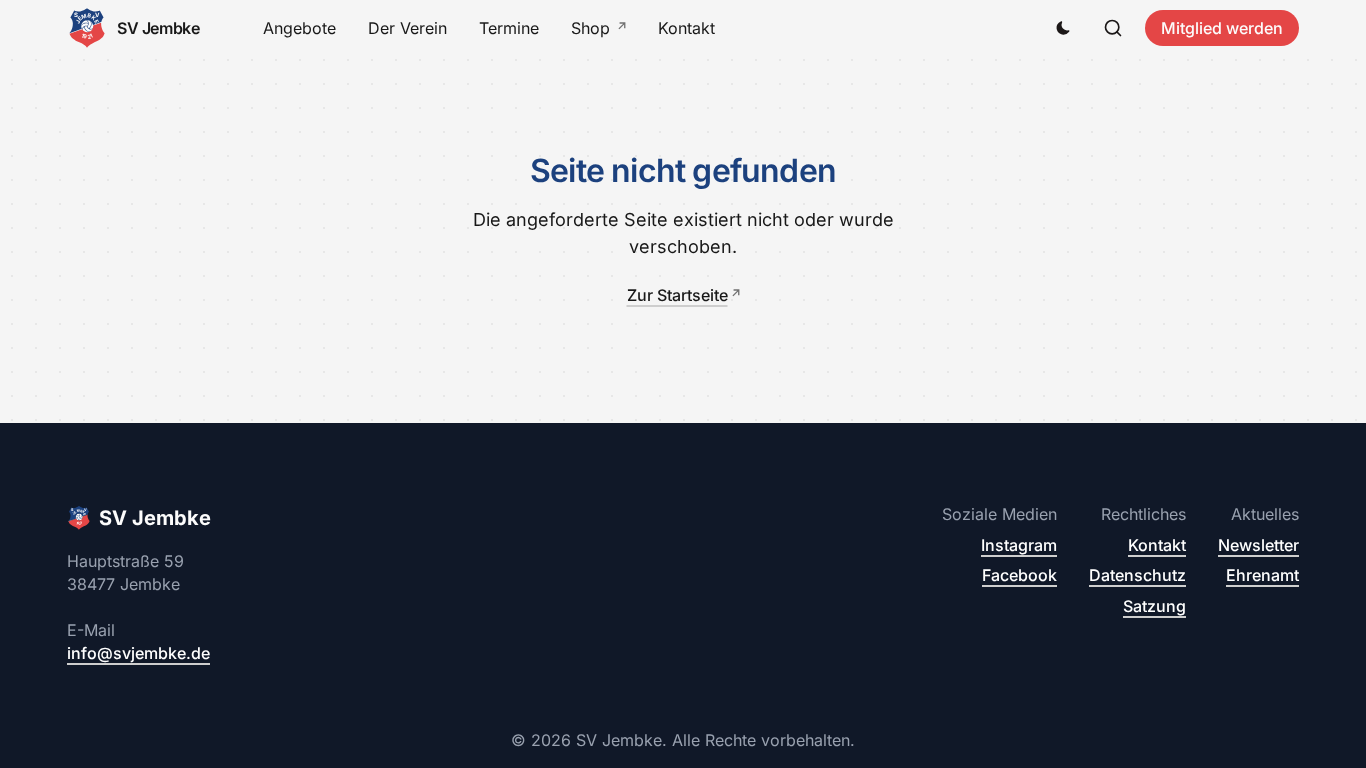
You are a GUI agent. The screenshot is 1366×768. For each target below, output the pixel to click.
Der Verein (407, 28)
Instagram (1019, 545)
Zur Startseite (677, 295)
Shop (590, 28)
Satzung (1154, 606)
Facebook (1019, 575)
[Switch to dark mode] (1063, 28)
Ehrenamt (1262, 575)
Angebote (299, 28)
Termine (509, 28)
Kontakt (686, 28)
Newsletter (1258, 545)
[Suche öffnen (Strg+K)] (1113, 28)
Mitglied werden (1222, 28)
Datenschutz (1137, 575)
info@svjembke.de (138, 653)
